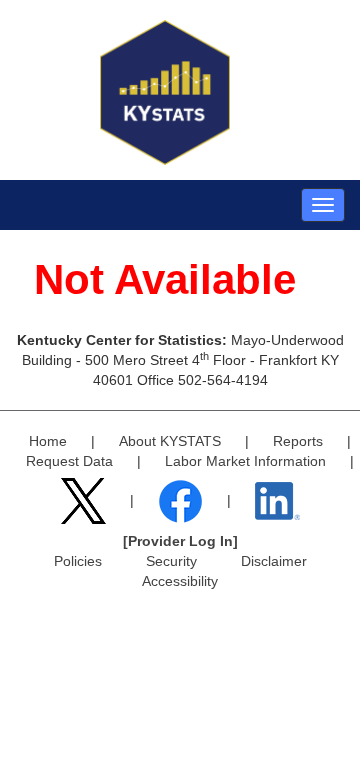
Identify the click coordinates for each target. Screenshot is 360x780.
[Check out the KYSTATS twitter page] (85, 500)
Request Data (69, 461)
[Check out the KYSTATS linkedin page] (277, 500)
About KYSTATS (170, 441)
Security (171, 561)
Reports (298, 441)
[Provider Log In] (180, 541)
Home (48, 441)
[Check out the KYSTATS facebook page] (182, 500)
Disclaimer (274, 561)
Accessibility (180, 581)
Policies (78, 561)
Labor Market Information (245, 461)
